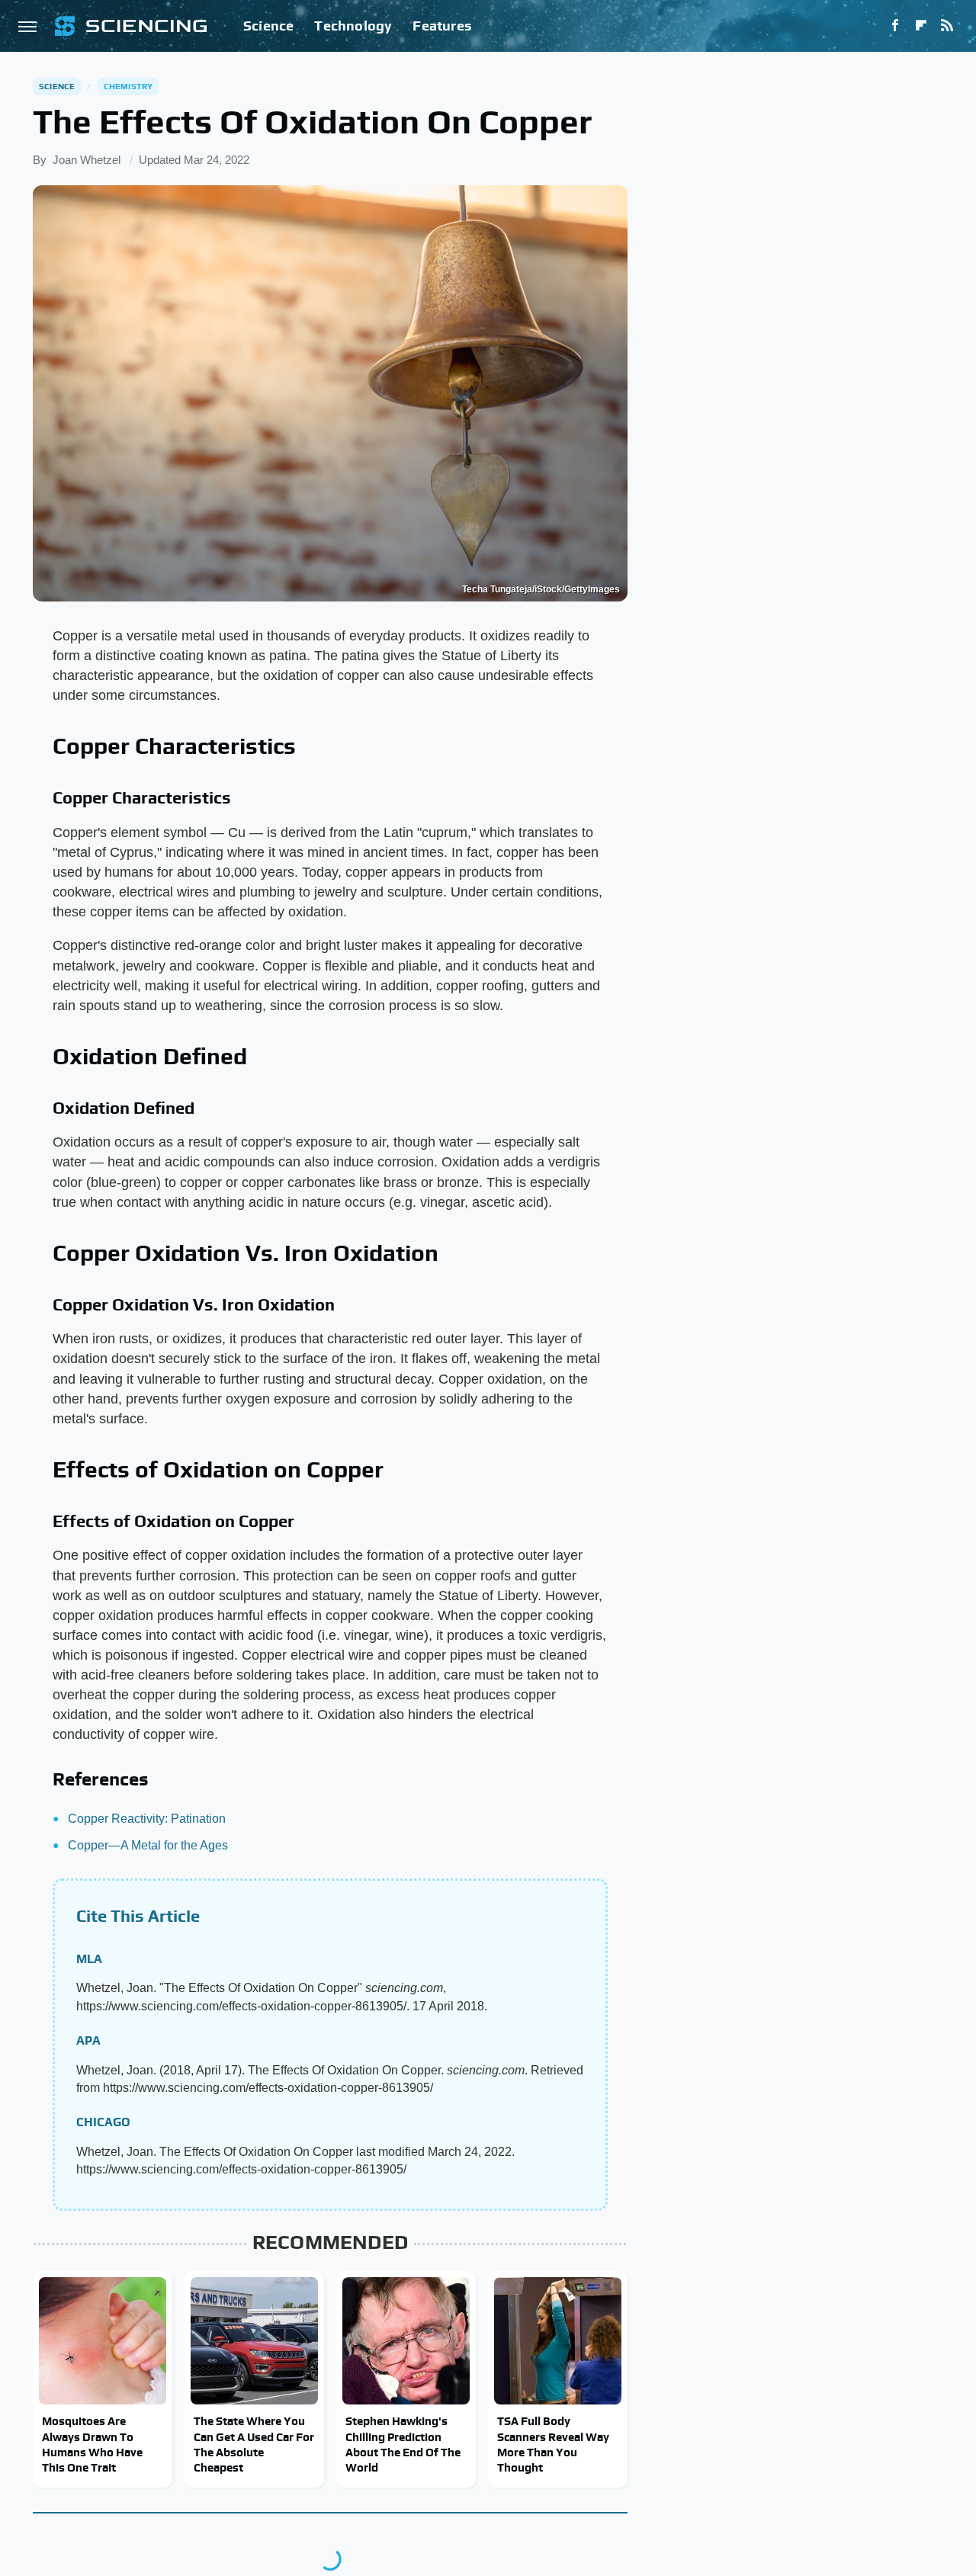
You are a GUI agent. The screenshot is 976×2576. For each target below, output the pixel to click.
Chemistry (128, 86)
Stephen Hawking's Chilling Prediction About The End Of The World (403, 2444)
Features (442, 26)
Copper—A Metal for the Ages (148, 1845)
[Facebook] (895, 26)
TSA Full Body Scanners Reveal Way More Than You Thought (553, 2444)
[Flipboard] (921, 26)
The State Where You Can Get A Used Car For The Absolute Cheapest (254, 2444)
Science (268, 26)
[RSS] (947, 26)
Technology (353, 26)
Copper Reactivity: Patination (147, 1819)
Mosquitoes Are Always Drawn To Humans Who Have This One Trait (92, 2444)
